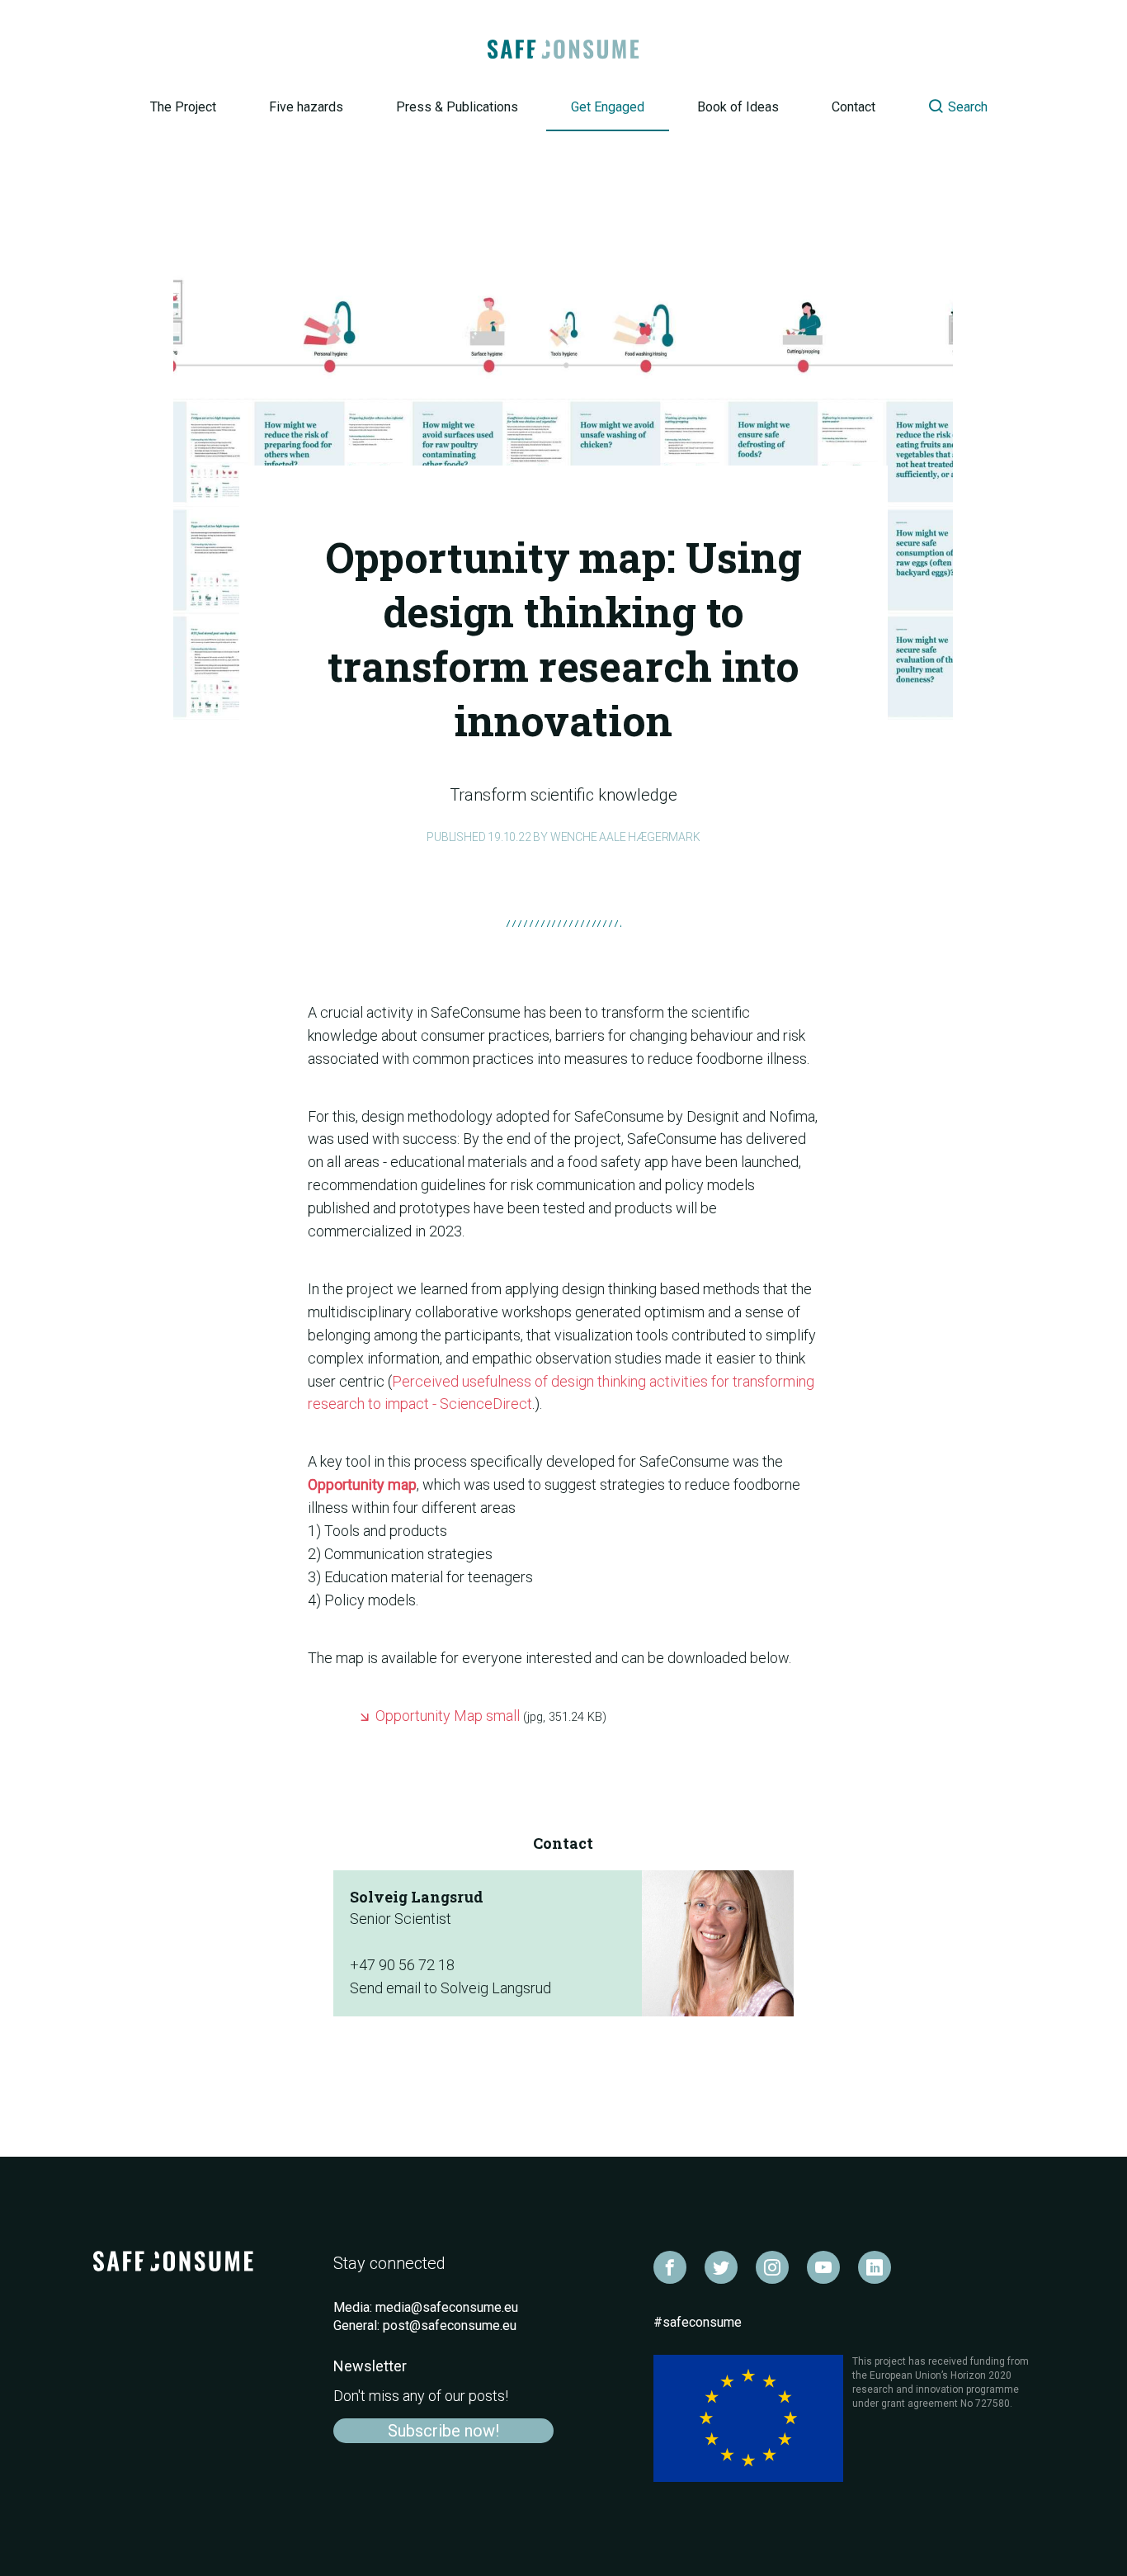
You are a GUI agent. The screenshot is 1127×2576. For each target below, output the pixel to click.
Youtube (823, 2267)
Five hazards (306, 107)
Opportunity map (362, 1484)
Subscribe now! (443, 2431)
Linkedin (875, 2267)
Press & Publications (457, 107)
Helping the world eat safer (564, 50)
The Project (183, 107)
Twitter (721, 2267)
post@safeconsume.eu (450, 2325)
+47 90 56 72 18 (402, 1965)
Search (944, 106)
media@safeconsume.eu (447, 2307)
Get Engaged (608, 107)
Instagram (772, 2267)
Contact (854, 107)
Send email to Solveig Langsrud (450, 1988)
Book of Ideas (738, 107)
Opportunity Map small (491, 1716)
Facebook (670, 2267)
